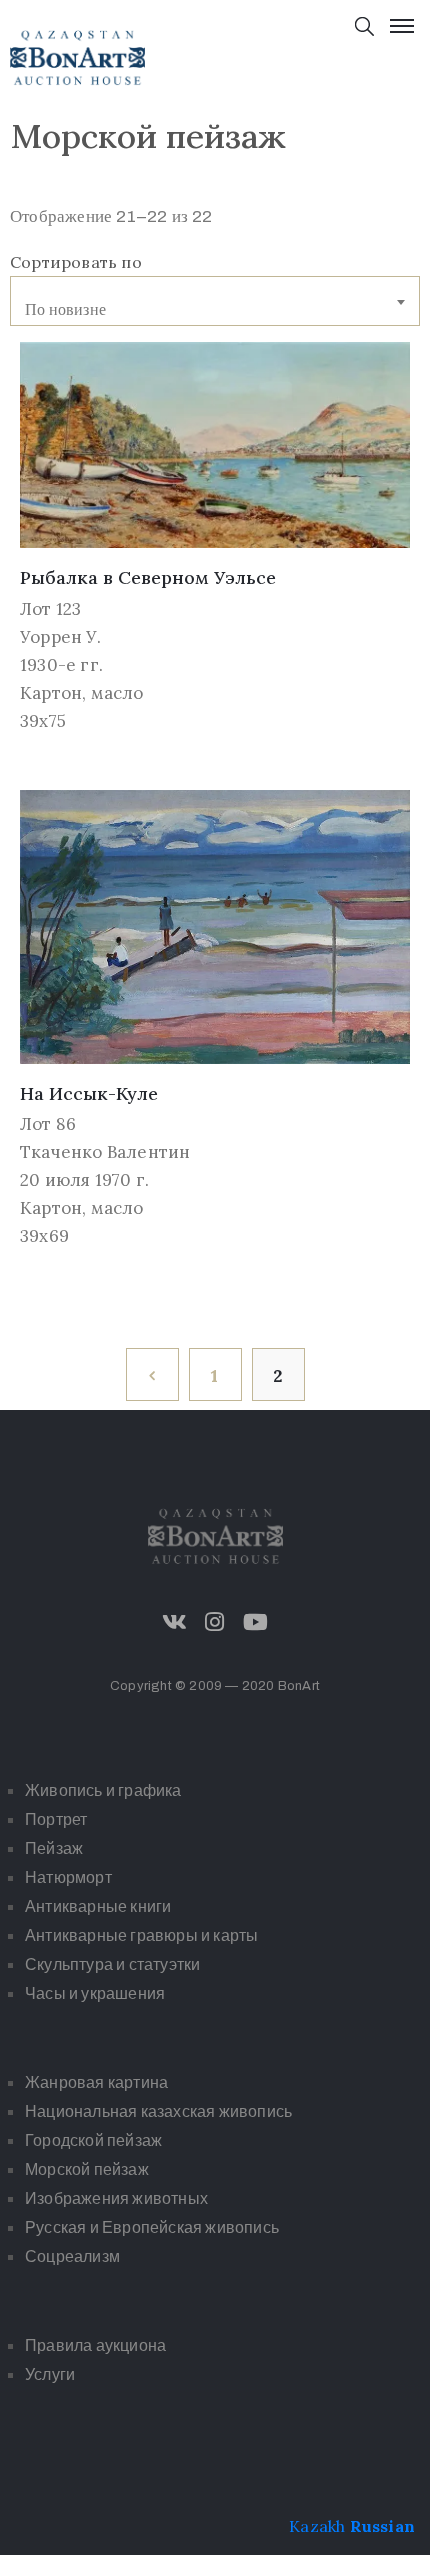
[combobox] (215, 301)
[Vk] (175, 1622)
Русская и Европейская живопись (152, 2227)
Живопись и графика (103, 1790)
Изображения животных (116, 2198)
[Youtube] (255, 1622)
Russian (382, 2526)
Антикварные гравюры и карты (141, 1935)
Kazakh (317, 2526)
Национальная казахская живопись (158, 2111)
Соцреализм (72, 2256)
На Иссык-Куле (89, 1093)
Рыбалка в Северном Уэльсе (148, 577)
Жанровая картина (96, 2082)
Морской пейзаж (87, 2169)
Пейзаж (54, 1848)
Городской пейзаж (93, 2140)
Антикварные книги (98, 1906)
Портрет (56, 1819)
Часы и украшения (95, 1993)
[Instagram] (215, 1622)
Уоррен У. (60, 637)
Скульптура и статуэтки (112, 1964)
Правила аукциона (95, 2345)
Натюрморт (68, 1877)
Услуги (50, 2374)
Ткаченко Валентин (105, 1152)
